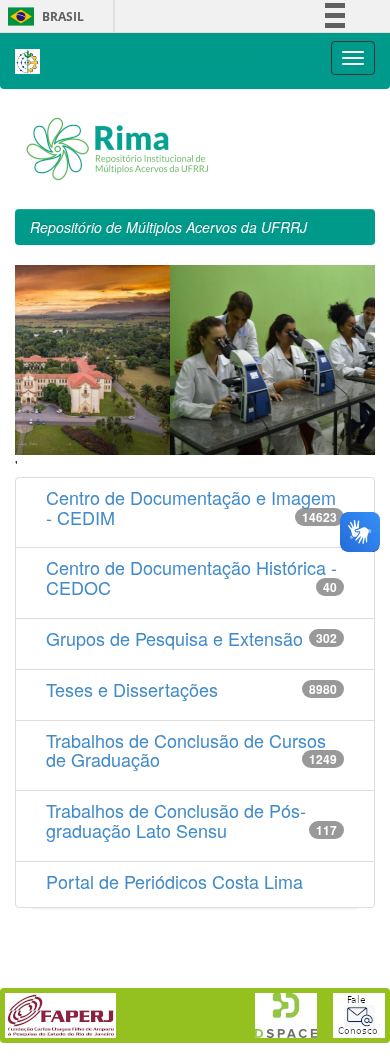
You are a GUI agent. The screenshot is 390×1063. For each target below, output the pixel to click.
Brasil (42, 16)
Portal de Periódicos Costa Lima (174, 881)
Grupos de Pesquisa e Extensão (174, 638)
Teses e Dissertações (132, 689)
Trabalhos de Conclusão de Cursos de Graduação (186, 750)
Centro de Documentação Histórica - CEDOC (191, 577)
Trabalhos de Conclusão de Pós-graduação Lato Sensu (176, 820)
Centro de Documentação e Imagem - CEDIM (191, 507)
